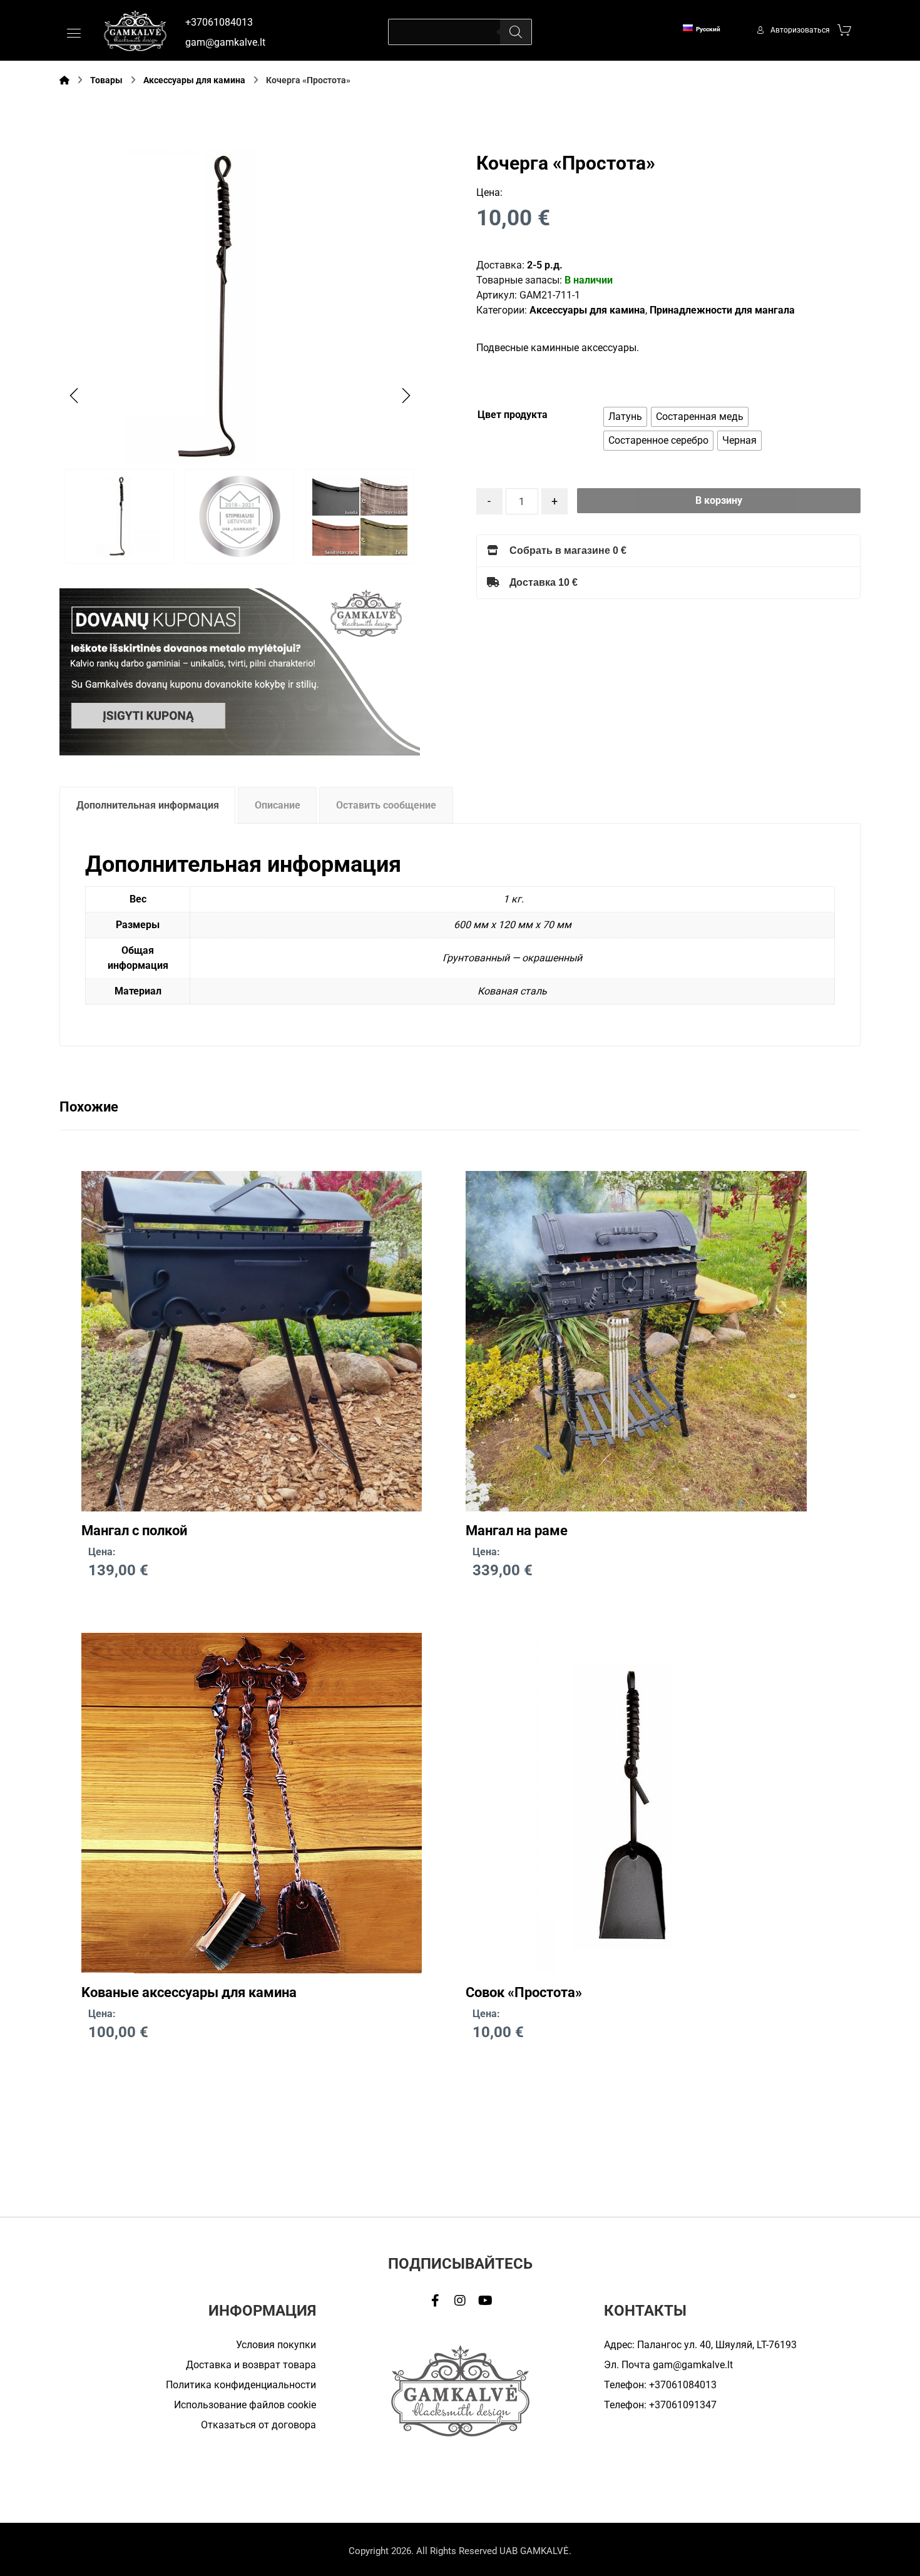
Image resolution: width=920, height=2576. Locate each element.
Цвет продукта (513, 415)
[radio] (625, 417)
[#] (435, 2301)
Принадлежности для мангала (722, 310)
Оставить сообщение (386, 805)
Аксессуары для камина (587, 310)
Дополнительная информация (148, 805)
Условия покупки (276, 2345)
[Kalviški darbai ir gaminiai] (135, 30)
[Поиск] (516, 32)
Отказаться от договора (258, 2425)
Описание (278, 805)
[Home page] (64, 80)
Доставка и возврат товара (251, 2365)
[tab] (147, 805)
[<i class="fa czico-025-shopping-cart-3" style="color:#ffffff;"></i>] (844, 29)
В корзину (719, 500)
